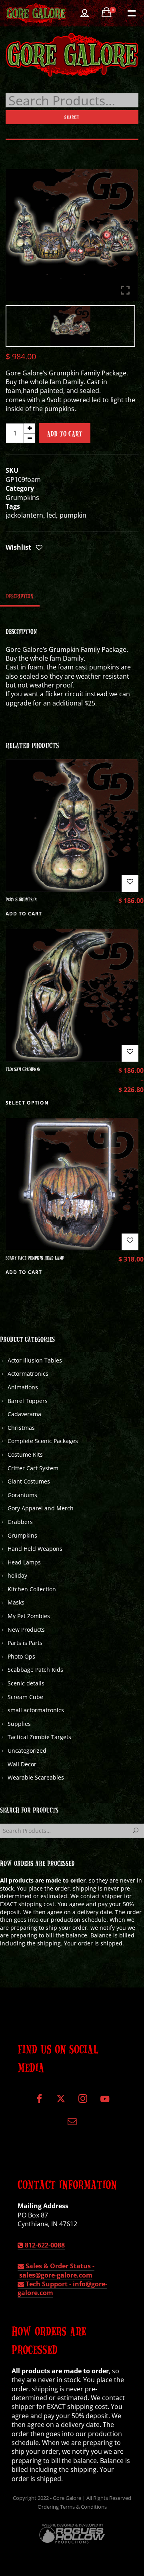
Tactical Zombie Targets (39, 1737)
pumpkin (73, 515)
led (51, 515)
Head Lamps (24, 1562)
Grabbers (20, 1522)
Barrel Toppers (28, 1401)
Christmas (21, 1428)
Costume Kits (25, 1454)
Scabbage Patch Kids (35, 1670)
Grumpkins (22, 498)
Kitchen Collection (32, 1589)
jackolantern (24, 515)
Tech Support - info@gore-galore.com (62, 2288)
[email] (72, 2124)
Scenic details (26, 1683)
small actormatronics (36, 1710)
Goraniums (22, 1495)
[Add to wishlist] (39, 548)
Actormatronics (28, 1374)
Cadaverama (24, 1414)
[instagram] (83, 2102)
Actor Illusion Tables (35, 1360)
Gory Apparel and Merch (41, 1508)
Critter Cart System (33, 1468)
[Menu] (131, 12)
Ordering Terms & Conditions (72, 2507)
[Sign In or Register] (85, 13)
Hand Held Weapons (35, 1549)
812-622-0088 (44, 2245)
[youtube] (105, 2103)
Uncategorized (27, 1751)
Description (20, 596)
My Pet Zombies (29, 1616)
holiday (17, 1575)
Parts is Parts (25, 1643)
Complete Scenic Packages (43, 1441)
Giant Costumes (29, 1481)
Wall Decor (22, 1764)
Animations (23, 1387)
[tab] (20, 596)
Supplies (19, 1724)
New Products (26, 1630)
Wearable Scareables (36, 1777)
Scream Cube (25, 1697)
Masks (16, 1602)
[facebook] (39, 2102)
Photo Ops (21, 1656)
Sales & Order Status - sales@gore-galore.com (56, 2270)
